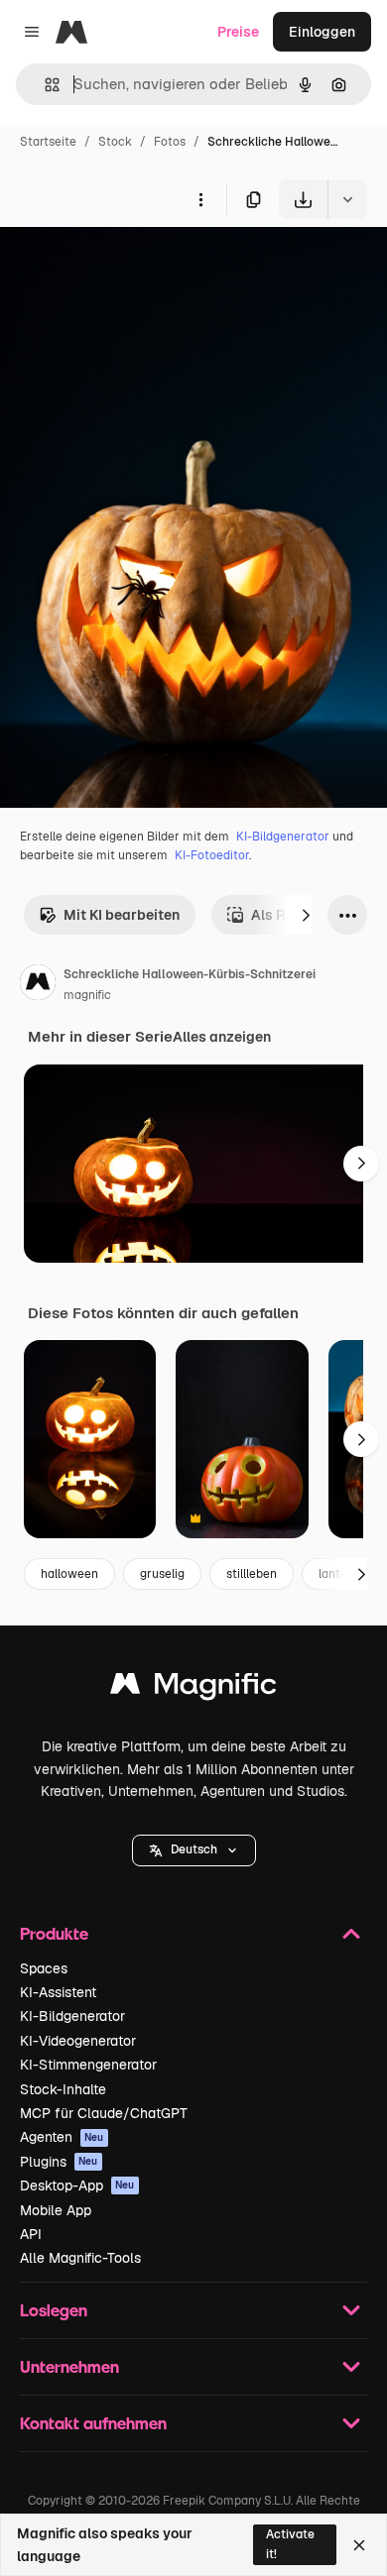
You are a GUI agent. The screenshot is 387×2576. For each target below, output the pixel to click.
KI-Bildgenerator (283, 837)
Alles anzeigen (222, 1037)
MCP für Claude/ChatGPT (104, 2113)
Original (127, 265)
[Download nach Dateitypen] (347, 199)
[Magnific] (193, 1688)
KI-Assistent (58, 1992)
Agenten (62, 2137)
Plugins (59, 2162)
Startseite (48, 142)
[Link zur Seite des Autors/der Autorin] (38, 985)
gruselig (162, 1574)
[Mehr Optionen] (200, 199)
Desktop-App (77, 2185)
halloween (69, 1574)
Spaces (44, 1968)
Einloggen (322, 32)
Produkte (54, 1933)
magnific (87, 995)
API (31, 2234)
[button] (194, 1850)
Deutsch (194, 1849)
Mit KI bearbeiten (122, 915)
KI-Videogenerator (78, 2041)
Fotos (170, 142)
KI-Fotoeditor (212, 855)
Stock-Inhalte (63, 2089)
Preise (238, 32)
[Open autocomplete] (44, 85)
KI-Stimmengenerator (88, 2065)
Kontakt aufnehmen (93, 2423)
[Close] (359, 2545)
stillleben (252, 1574)
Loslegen (54, 2310)
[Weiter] (306, 915)
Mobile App (56, 2210)
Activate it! (290, 2544)
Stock (115, 142)
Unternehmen (69, 2366)
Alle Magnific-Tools (80, 2258)
